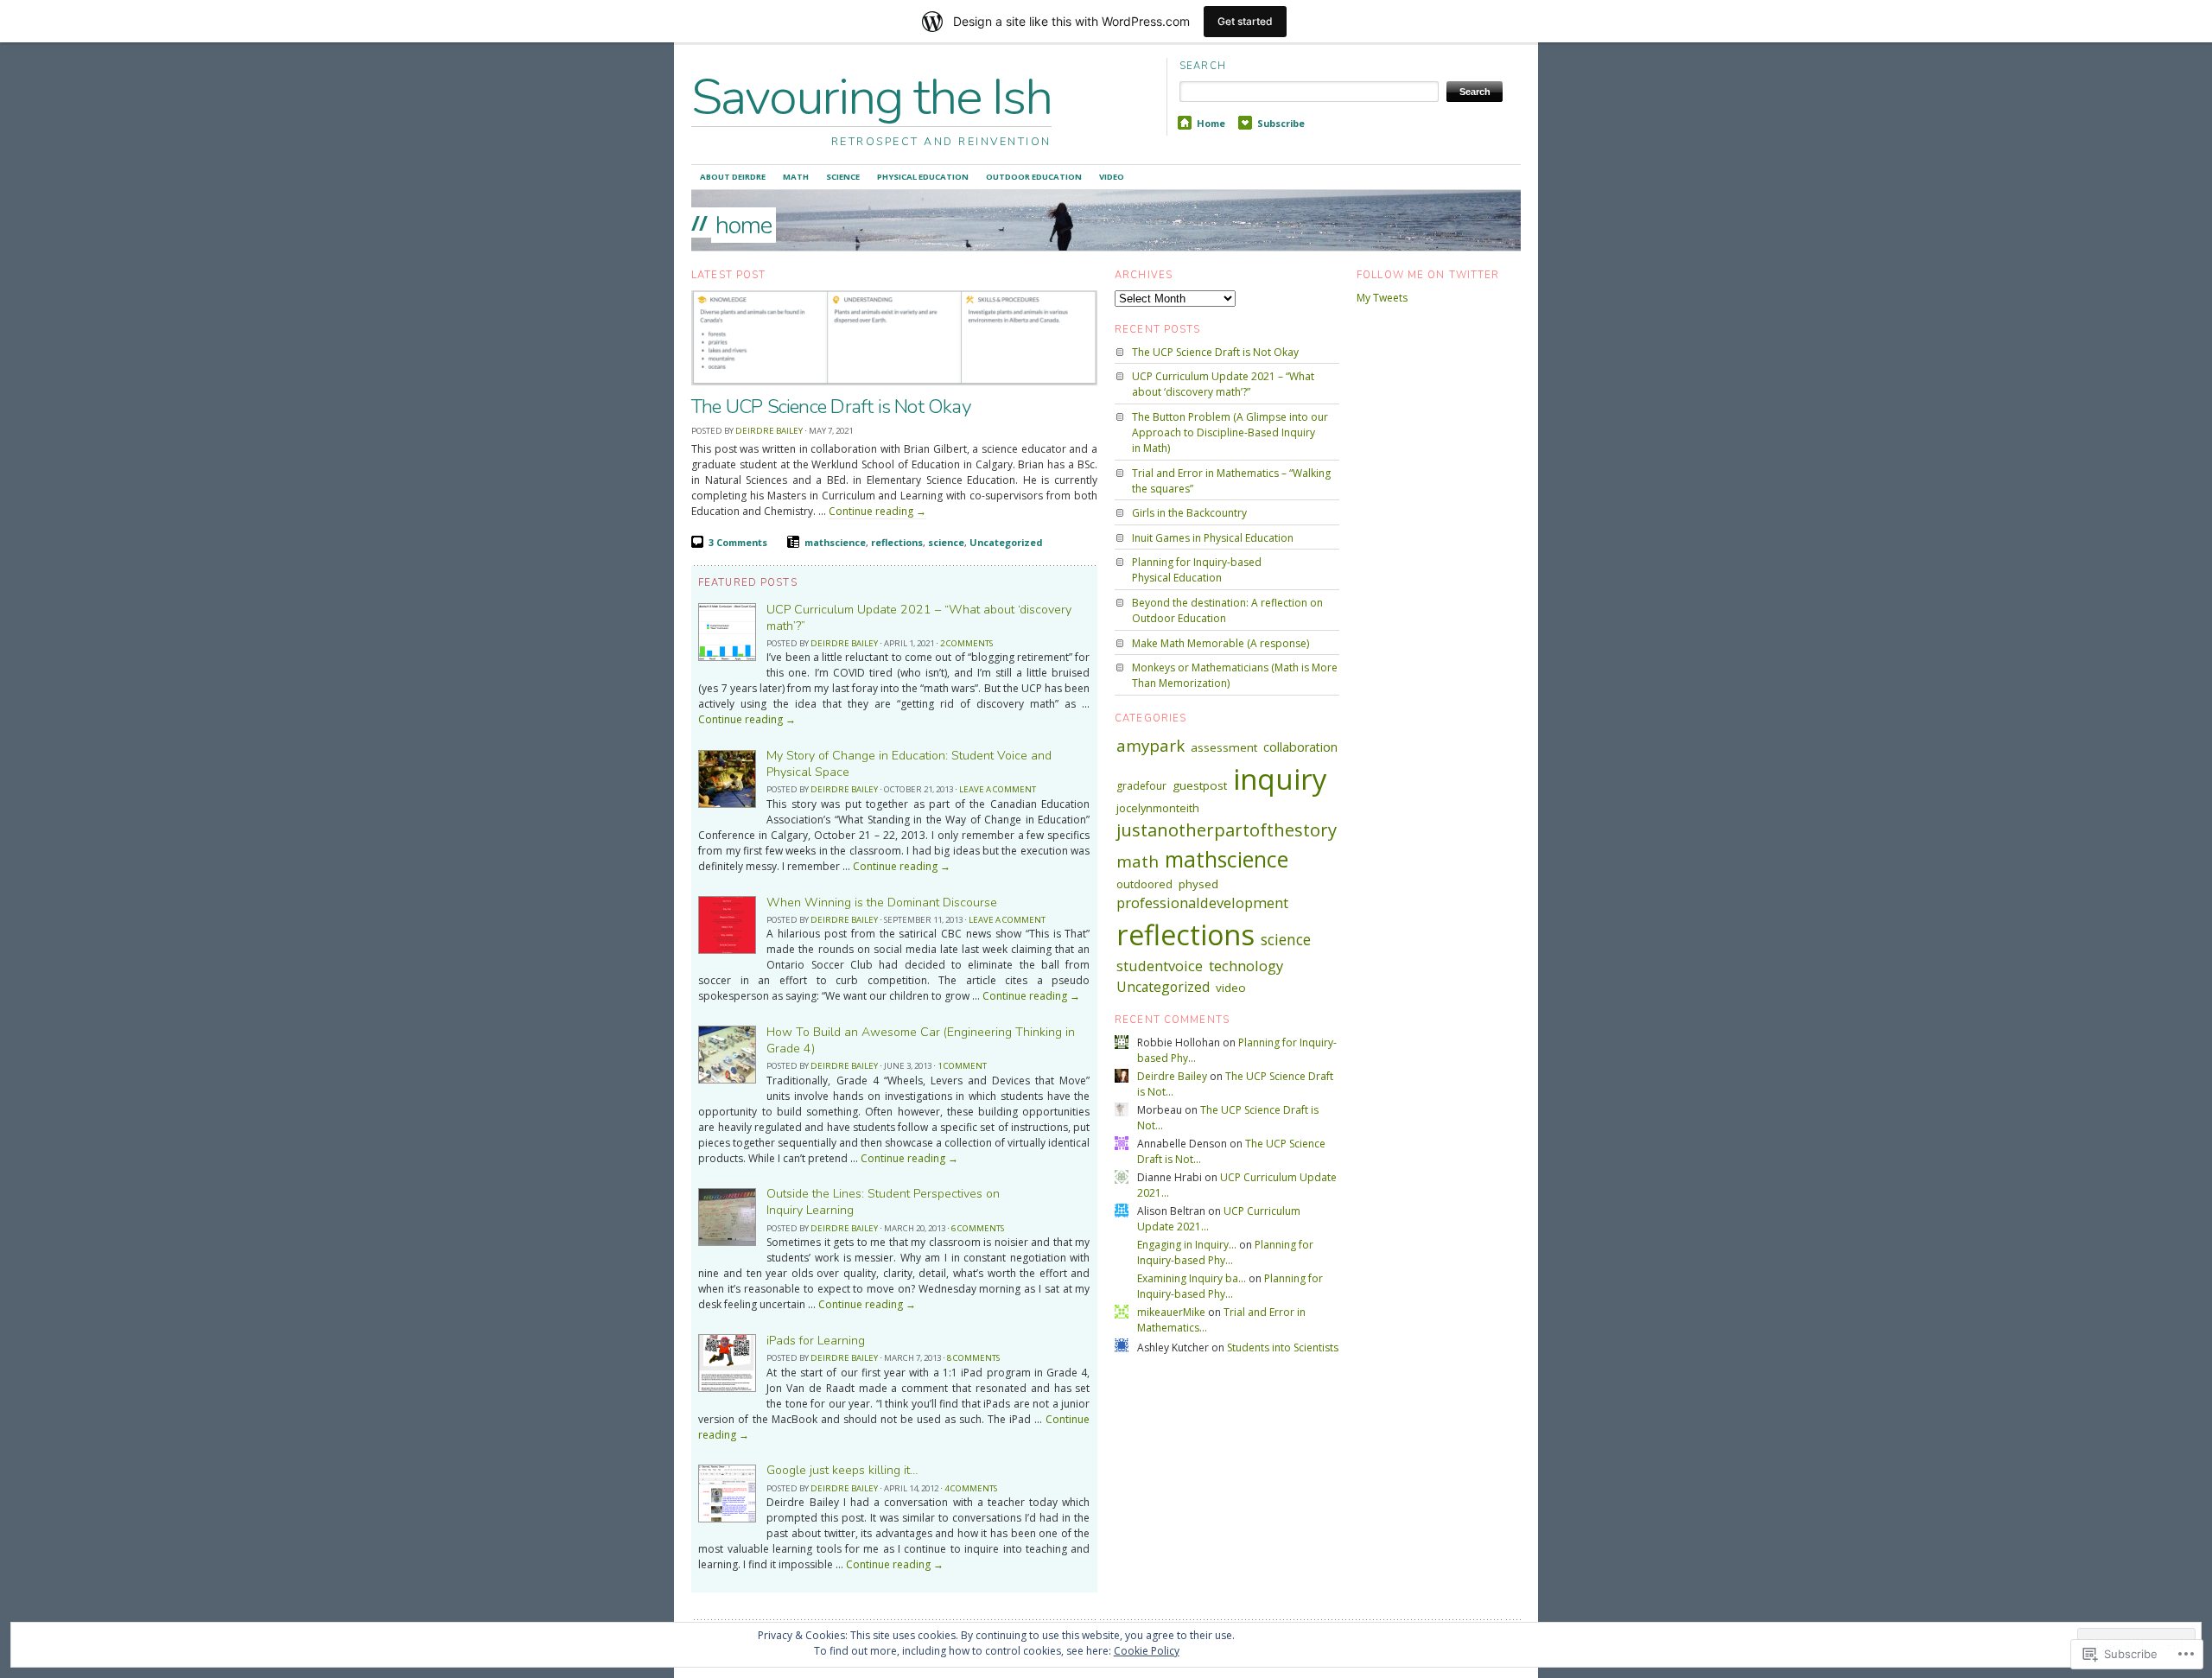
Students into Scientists (1283, 1347)
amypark (1150, 745)
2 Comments (966, 643)
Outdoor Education (1034, 177)
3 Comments (738, 542)
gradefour (1141, 786)
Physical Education (923, 177)
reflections (897, 542)
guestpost (1200, 785)
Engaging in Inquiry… (1187, 1245)
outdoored (1144, 884)
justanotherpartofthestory (1227, 829)
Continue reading (877, 511)
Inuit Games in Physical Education (1213, 538)
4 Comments (971, 1488)
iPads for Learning (816, 1341)
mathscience (835, 542)
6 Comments (978, 1228)
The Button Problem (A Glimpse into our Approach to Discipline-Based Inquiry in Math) (1230, 432)
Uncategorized (1006, 542)
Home (1211, 123)
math (1138, 861)
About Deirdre (733, 177)
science (946, 542)
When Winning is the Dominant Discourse (882, 903)
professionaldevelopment (1202, 903)
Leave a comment (998, 789)
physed (1198, 884)
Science (843, 177)
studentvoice (1160, 966)
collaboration (1300, 747)
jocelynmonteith (1158, 808)
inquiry (1280, 779)
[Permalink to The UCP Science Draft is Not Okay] (894, 383)
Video (1112, 177)
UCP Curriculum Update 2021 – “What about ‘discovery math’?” (1223, 384)
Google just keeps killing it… (842, 1470)
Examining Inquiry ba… (1192, 1278)
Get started (1245, 21)
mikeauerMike (1171, 1312)
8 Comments (973, 1358)
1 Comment (962, 1066)
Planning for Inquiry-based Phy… (1225, 1252)
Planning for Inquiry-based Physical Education (1197, 570)
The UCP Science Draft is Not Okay (831, 407)
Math (796, 177)
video (1231, 988)
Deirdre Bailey (769, 431)
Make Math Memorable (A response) (1220, 643)
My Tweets (1382, 298)
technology (1246, 966)
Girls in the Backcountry (1189, 513)
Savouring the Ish (871, 97)
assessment (1224, 747)
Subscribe (1281, 123)
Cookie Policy (1147, 1651)
